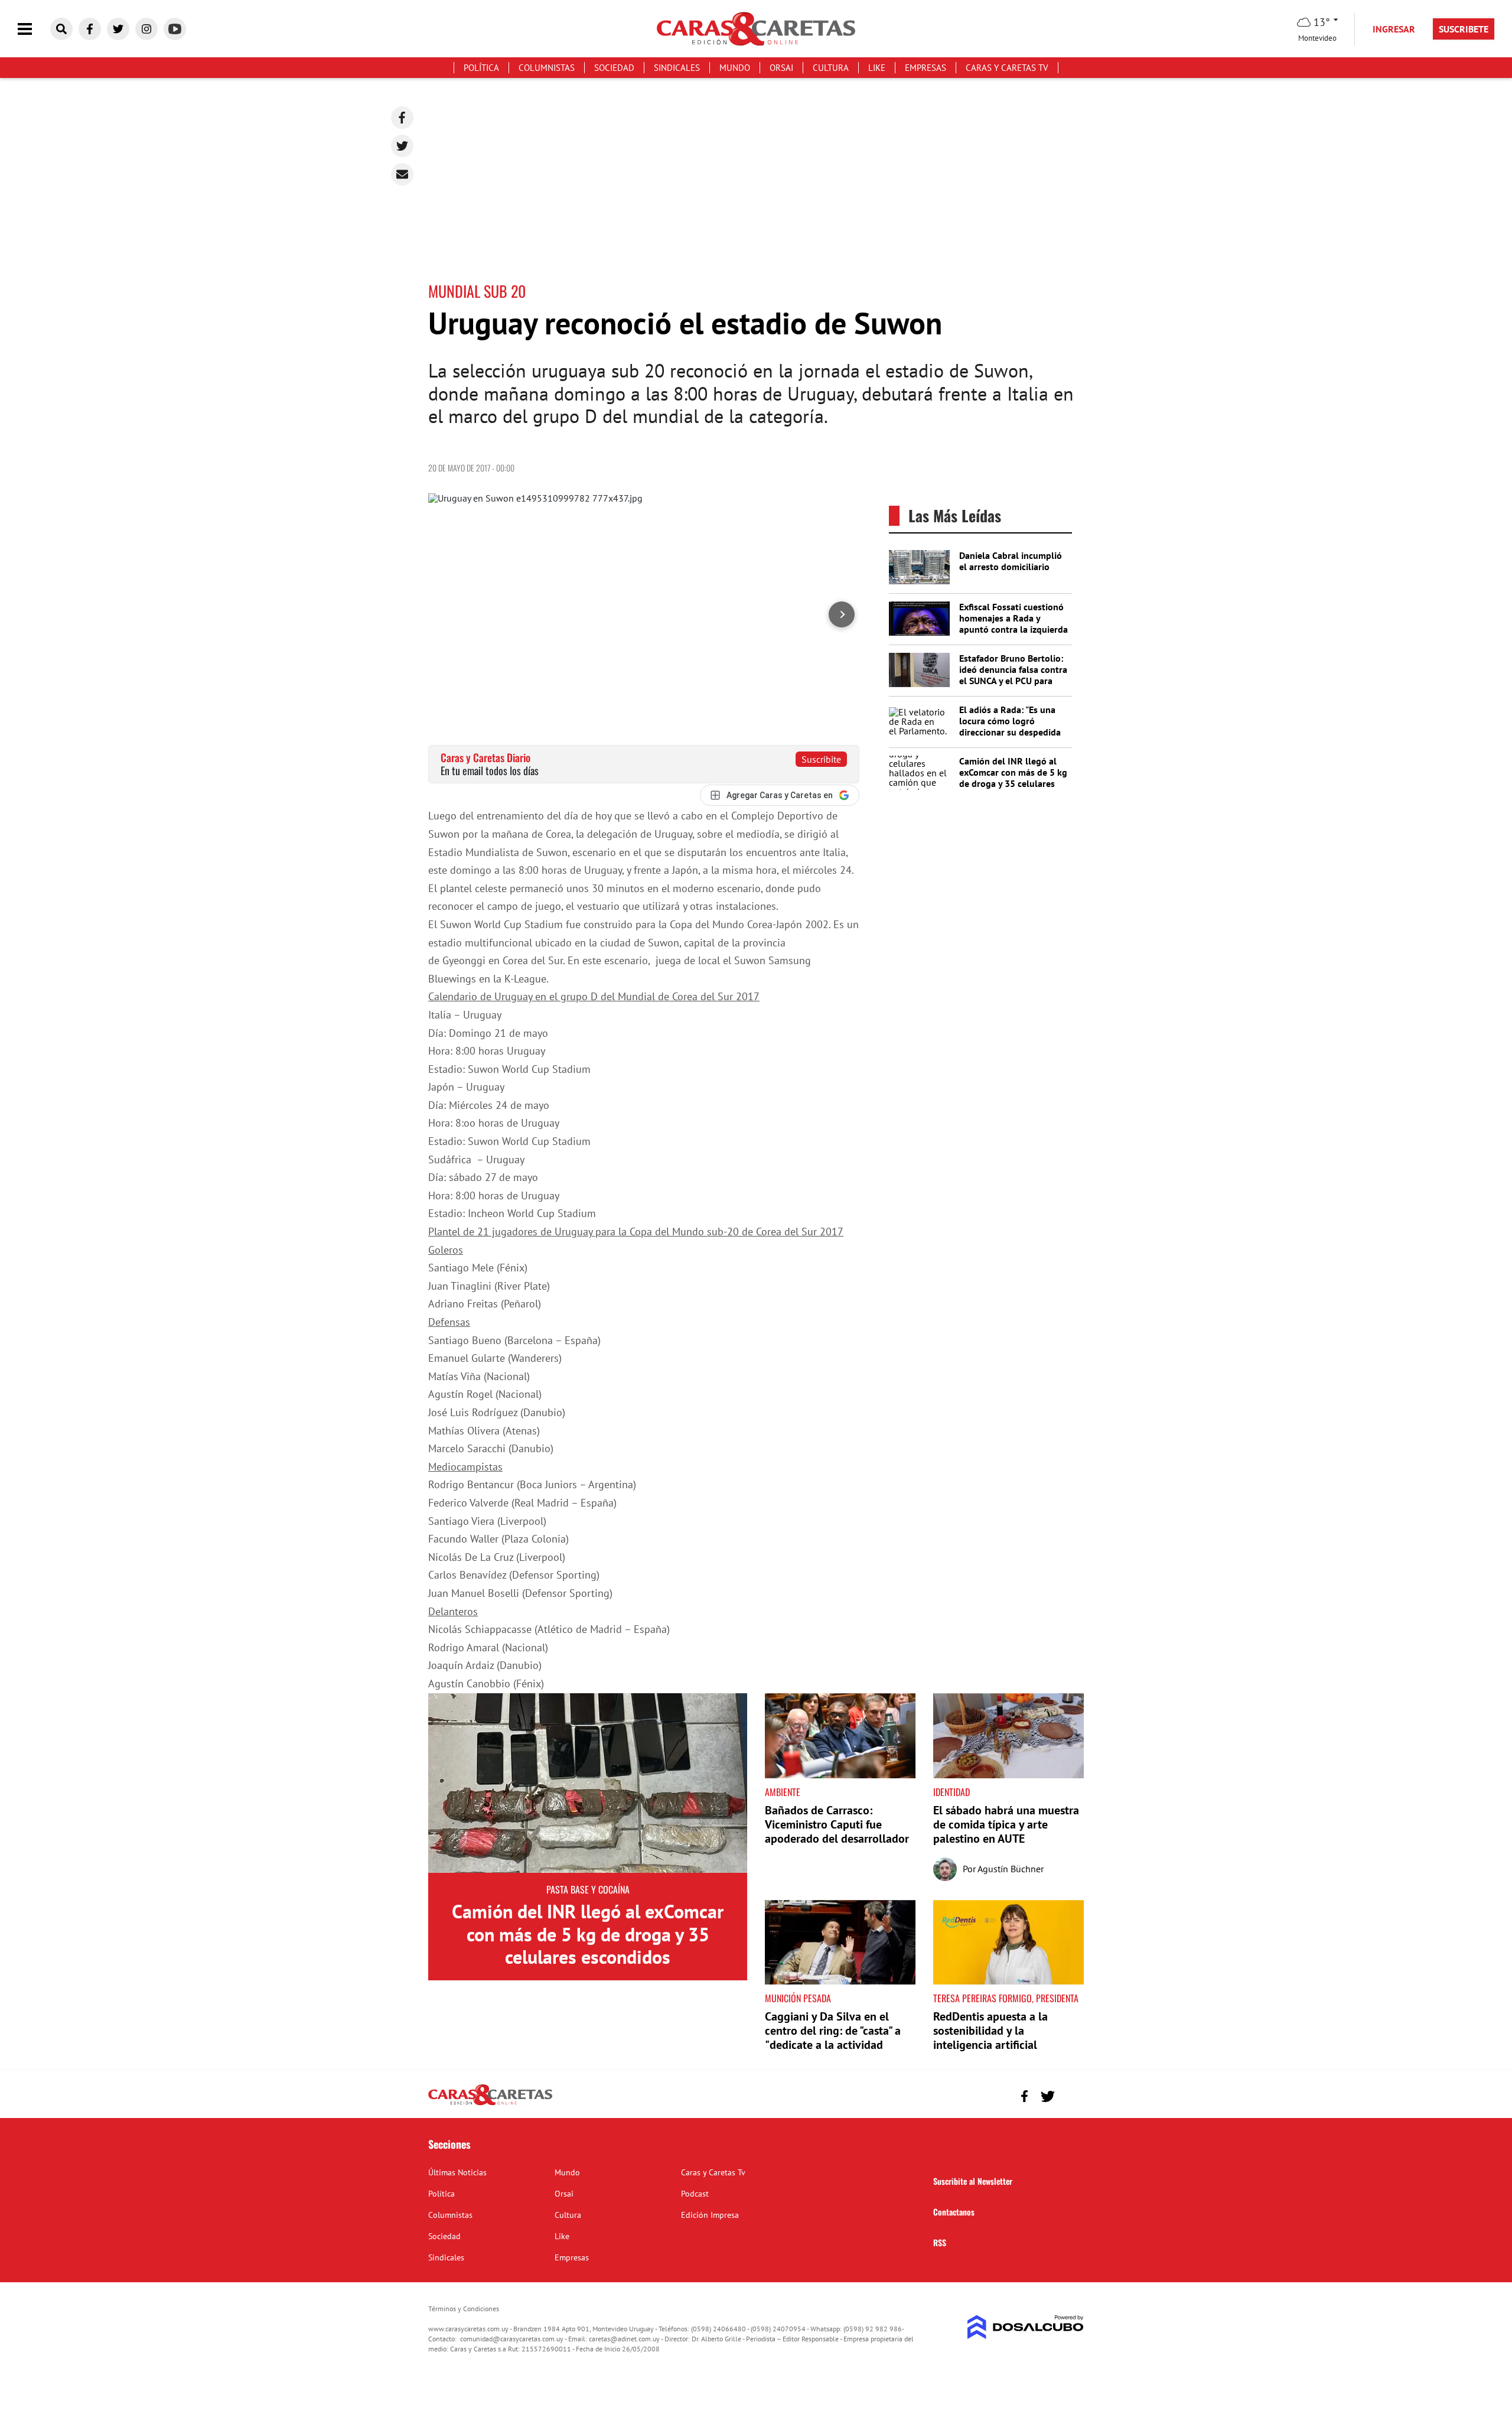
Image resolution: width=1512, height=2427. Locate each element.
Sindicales (677, 68)
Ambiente (783, 1792)
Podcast (695, 2194)
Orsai (781, 68)
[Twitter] (402, 146)
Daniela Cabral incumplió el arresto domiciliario (1011, 561)
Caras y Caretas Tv (1007, 68)
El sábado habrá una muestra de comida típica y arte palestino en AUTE (1006, 1824)
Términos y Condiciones (464, 2309)
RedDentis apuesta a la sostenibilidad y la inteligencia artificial (990, 2031)
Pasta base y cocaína (588, 1889)
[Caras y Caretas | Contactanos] (1071, 2095)
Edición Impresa (710, 2215)
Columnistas (547, 68)
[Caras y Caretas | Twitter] (118, 29)
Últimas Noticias (457, 2172)
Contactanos (954, 2212)
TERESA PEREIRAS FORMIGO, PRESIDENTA (1006, 1998)
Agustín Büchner (1011, 1869)
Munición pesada (798, 1998)
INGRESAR (1394, 29)
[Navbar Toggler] (34, 29)
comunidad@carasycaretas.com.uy (512, 2339)
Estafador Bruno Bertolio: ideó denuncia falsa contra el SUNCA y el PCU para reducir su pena (1013, 675)
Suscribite (821, 759)
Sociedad (614, 68)
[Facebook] (402, 118)
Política (481, 68)
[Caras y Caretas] (490, 2104)
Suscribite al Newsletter (973, 2181)
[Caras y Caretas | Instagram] (146, 29)
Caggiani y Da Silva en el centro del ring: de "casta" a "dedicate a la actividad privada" (833, 2038)
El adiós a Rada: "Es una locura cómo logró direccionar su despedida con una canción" (1010, 727)
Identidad (951, 1792)
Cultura (831, 68)
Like (877, 68)
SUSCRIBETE (1464, 29)
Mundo (735, 68)
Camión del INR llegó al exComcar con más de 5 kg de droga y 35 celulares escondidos (1013, 778)
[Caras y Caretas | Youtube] (175, 29)
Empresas (926, 68)
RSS (940, 2242)
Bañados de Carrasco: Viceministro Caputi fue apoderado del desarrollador (837, 1824)
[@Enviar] (402, 174)
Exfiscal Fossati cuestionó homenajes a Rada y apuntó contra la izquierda (1014, 618)
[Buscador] (61, 29)
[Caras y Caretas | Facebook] (90, 29)
